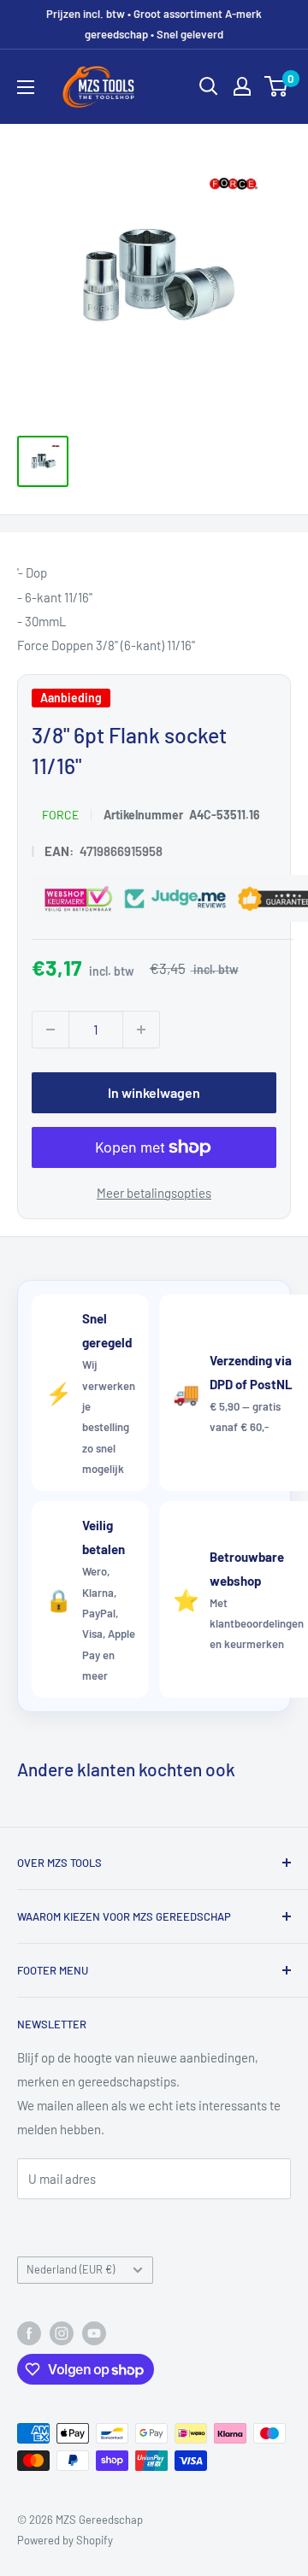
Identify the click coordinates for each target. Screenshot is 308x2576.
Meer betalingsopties (154, 1193)
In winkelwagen (154, 1092)
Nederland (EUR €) (71, 2269)
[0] (277, 86)
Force (60, 815)
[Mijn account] (242, 86)
